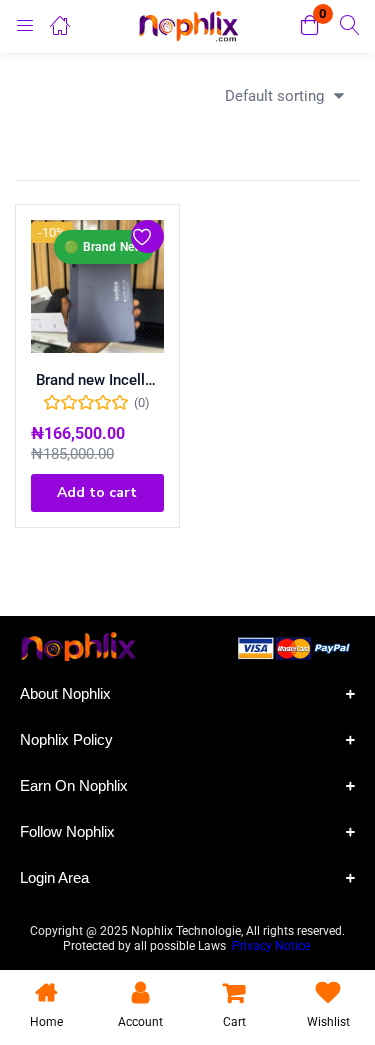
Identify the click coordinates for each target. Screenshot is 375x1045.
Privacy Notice (272, 946)
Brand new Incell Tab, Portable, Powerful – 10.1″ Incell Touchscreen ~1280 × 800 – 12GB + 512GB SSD (97, 380)
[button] (310, 26)
